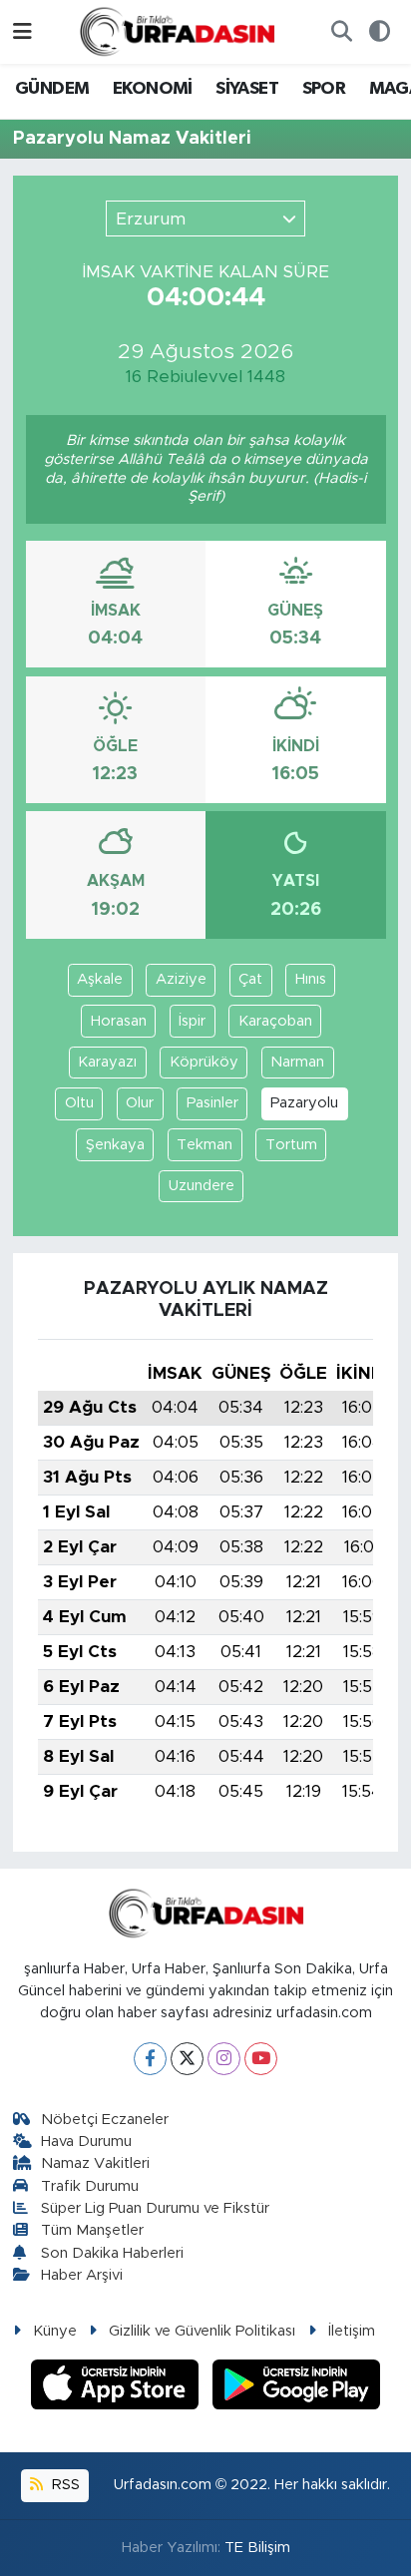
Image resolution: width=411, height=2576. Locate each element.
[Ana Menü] (22, 31)
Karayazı (107, 1062)
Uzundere (202, 1186)
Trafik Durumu (90, 2186)
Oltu (79, 1103)
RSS (64, 2485)
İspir (192, 1021)
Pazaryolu (304, 1103)
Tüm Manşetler (92, 2230)
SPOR (324, 89)
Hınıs (311, 979)
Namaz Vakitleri (95, 2163)
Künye (55, 2331)
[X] (187, 2059)
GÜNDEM (52, 89)
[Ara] (341, 32)
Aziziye (181, 979)
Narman (297, 1062)
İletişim (352, 2331)
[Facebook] (150, 2059)
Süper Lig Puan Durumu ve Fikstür (155, 2208)
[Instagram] (224, 2059)
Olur (140, 1103)
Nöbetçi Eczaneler (105, 2120)
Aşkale (100, 979)
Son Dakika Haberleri (112, 2253)
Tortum (291, 1145)
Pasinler (212, 1103)
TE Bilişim (257, 2548)
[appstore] (118, 2388)
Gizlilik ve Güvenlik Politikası (202, 2331)
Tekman (205, 1145)
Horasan (119, 1021)
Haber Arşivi (82, 2275)
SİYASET (247, 89)
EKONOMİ (153, 89)
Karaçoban (275, 1021)
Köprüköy (204, 1062)
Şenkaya (115, 1145)
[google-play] (297, 2388)
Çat (250, 979)
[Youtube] (261, 2059)
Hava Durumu (86, 2142)
